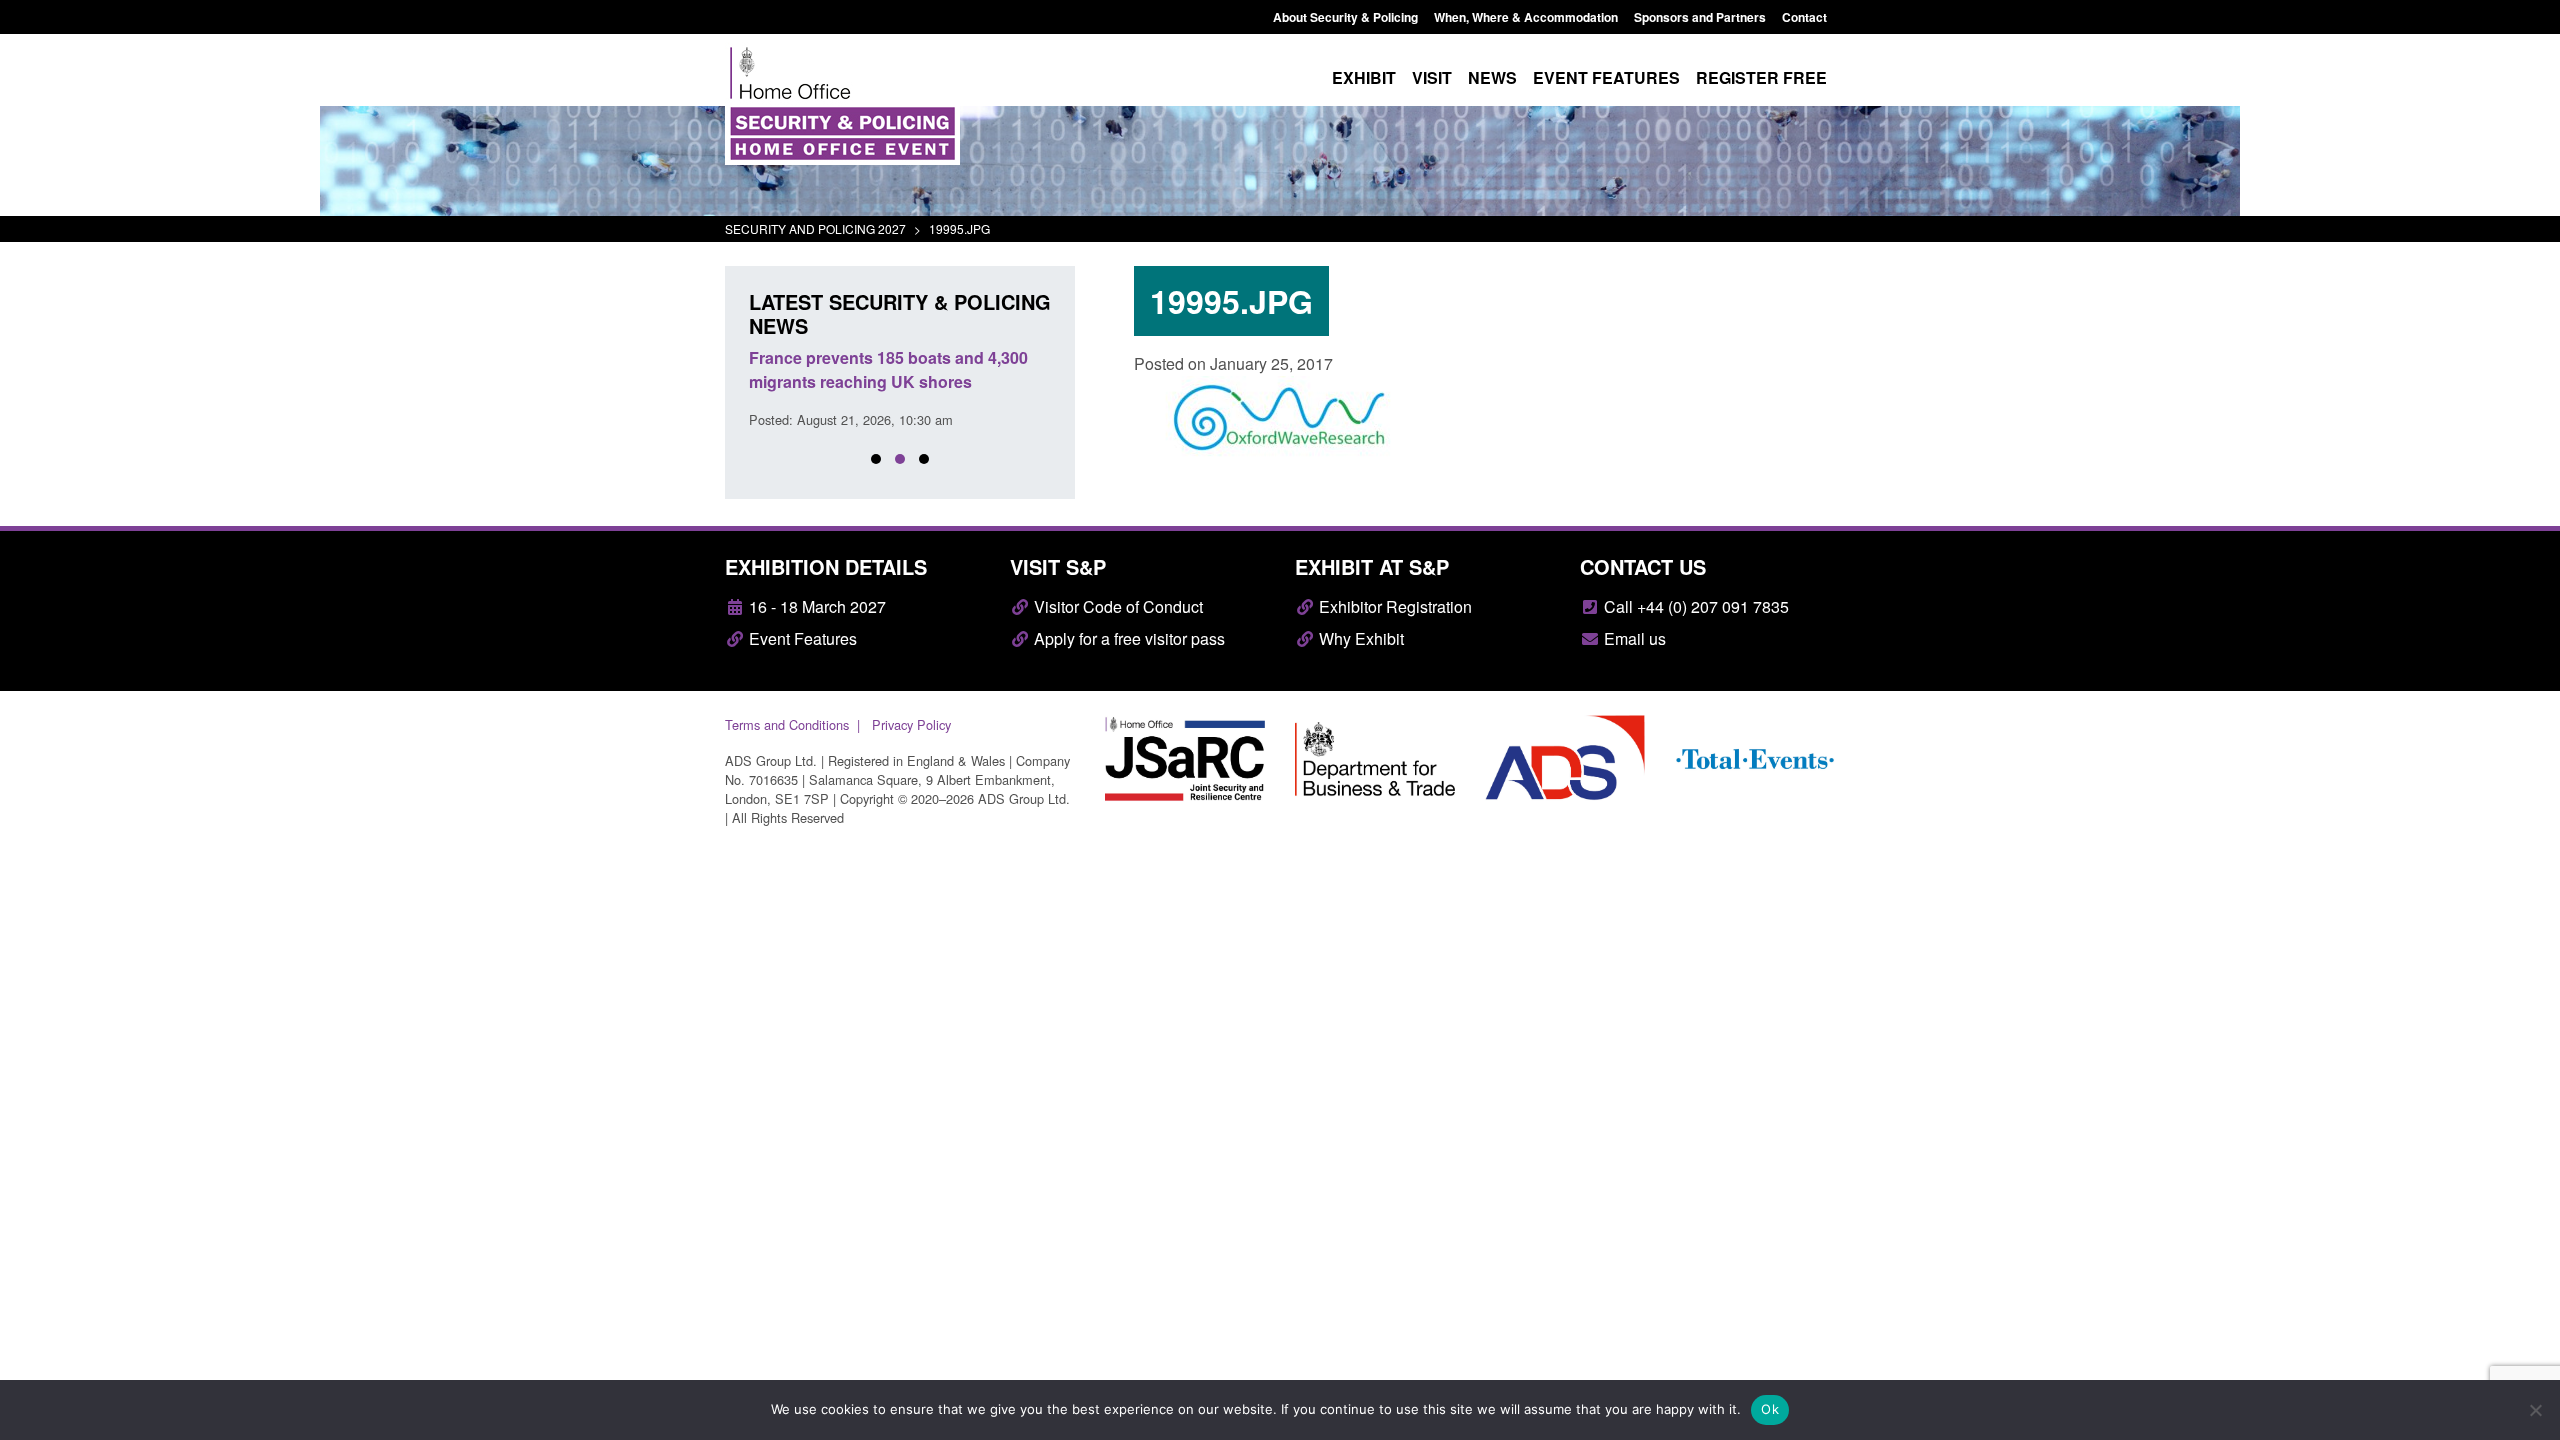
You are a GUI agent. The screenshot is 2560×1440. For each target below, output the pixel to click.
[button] (876, 459)
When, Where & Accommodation (1526, 17)
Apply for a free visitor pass (1127, 638)
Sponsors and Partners (1700, 17)
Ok (1770, 1409)
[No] (2535, 1410)
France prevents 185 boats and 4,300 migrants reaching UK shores (888, 369)
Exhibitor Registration (1393, 606)
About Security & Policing (1345, 17)
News (1492, 77)
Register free (1761, 77)
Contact (1804, 17)
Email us (1633, 638)
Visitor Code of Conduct (1116, 606)
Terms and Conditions (787, 724)
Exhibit (1364, 77)
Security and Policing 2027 (815, 228)
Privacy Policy (911, 724)
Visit (1432, 77)
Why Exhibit (1359, 638)
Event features (1606, 77)
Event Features (801, 638)
